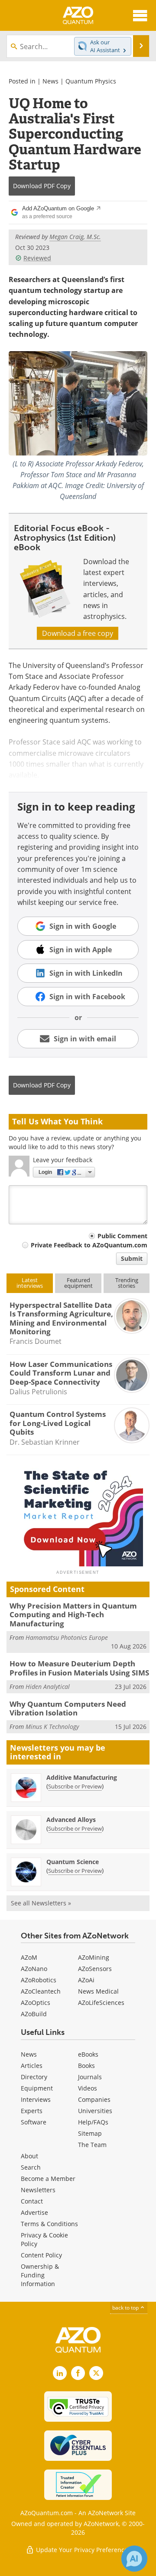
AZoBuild (34, 2014)
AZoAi (86, 1980)
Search (31, 2167)
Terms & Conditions (49, 2224)
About (29, 2156)
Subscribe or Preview (75, 1786)
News (50, 81)
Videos (88, 2088)
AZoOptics (36, 2003)
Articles (32, 2066)
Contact (32, 2201)
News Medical (98, 1991)
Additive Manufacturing (82, 1777)
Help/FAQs (93, 2122)
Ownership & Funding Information (40, 2275)
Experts (32, 2111)
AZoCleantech (41, 1991)
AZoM (29, 1957)
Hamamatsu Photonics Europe (67, 1637)
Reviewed (37, 258)
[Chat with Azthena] (134, 2559)
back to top (126, 2308)
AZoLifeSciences (101, 2003)
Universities (95, 2111)
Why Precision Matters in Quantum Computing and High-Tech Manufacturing (73, 1615)
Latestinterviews (30, 1283)
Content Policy (41, 2255)
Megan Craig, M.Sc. (75, 237)
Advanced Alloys (71, 1820)
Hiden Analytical (48, 1687)
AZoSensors (95, 1969)
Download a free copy (78, 633)
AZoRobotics (39, 1980)
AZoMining (94, 1957)
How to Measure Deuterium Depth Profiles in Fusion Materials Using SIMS (79, 1668)
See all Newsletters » (41, 1903)
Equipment (37, 2088)
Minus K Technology (52, 1727)
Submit (132, 1258)
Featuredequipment (78, 1283)
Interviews (36, 2099)
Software (34, 2122)
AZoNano (34, 1969)
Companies (94, 2099)
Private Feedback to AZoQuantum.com (89, 1245)
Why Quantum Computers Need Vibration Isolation (68, 1708)
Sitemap (90, 2133)
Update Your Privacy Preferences (83, 2550)
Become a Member (48, 2179)
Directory (34, 2077)
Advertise (34, 2212)
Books (86, 2066)
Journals (90, 2077)
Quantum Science (73, 1862)
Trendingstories (127, 1283)
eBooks (88, 2054)
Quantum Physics (91, 81)
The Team (92, 2145)
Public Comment (122, 1236)
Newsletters (38, 2190)
